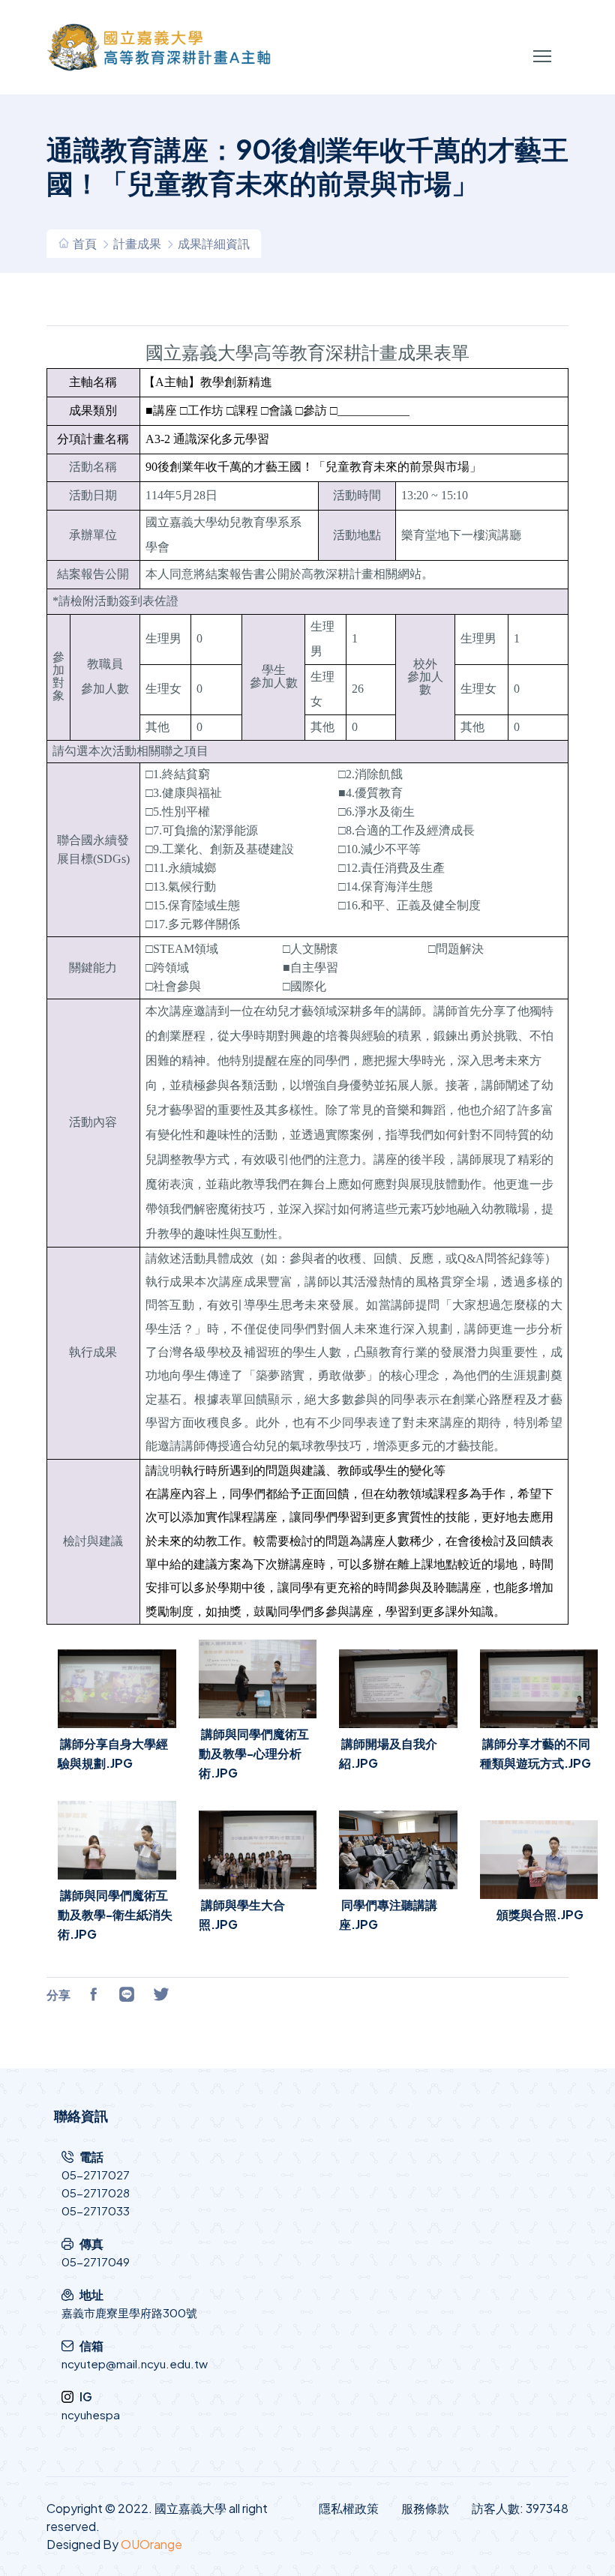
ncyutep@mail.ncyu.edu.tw (135, 2363)
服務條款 (425, 2508)
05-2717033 (96, 2211)
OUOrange (151, 2544)
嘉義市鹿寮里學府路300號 (129, 2312)
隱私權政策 (349, 2508)
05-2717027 (96, 2175)
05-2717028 (96, 2193)
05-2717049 (96, 2261)
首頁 (85, 243)
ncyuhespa (91, 2414)
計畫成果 (137, 243)
